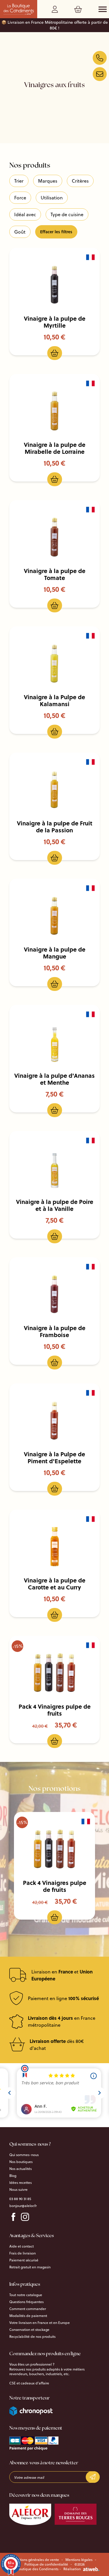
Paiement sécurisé (24, 2260)
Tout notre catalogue (26, 2295)
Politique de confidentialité (46, 2564)
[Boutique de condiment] (100, 58)
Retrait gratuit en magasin (30, 2267)
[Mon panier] (79, 10)
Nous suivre (18, 2190)
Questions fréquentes (26, 2302)
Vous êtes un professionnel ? (32, 2364)
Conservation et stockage (29, 2330)
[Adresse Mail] (100, 74)
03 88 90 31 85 (20, 2199)
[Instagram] (25, 2217)
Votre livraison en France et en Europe (40, 2323)
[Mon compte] (56, 10)
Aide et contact (22, 2246)
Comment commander (28, 2309)
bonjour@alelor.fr (23, 2206)
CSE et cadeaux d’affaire (29, 2383)
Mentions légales (79, 2560)
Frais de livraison (23, 2253)
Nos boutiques (21, 2162)
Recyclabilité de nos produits (32, 2337)
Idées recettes (20, 2183)
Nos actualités (20, 2169)
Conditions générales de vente (35, 2560)
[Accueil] (19, 9)
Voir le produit (59, 285)
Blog (13, 2176)
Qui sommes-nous (24, 2155)
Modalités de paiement (28, 2316)
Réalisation (72, 2569)
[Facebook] (13, 2217)
